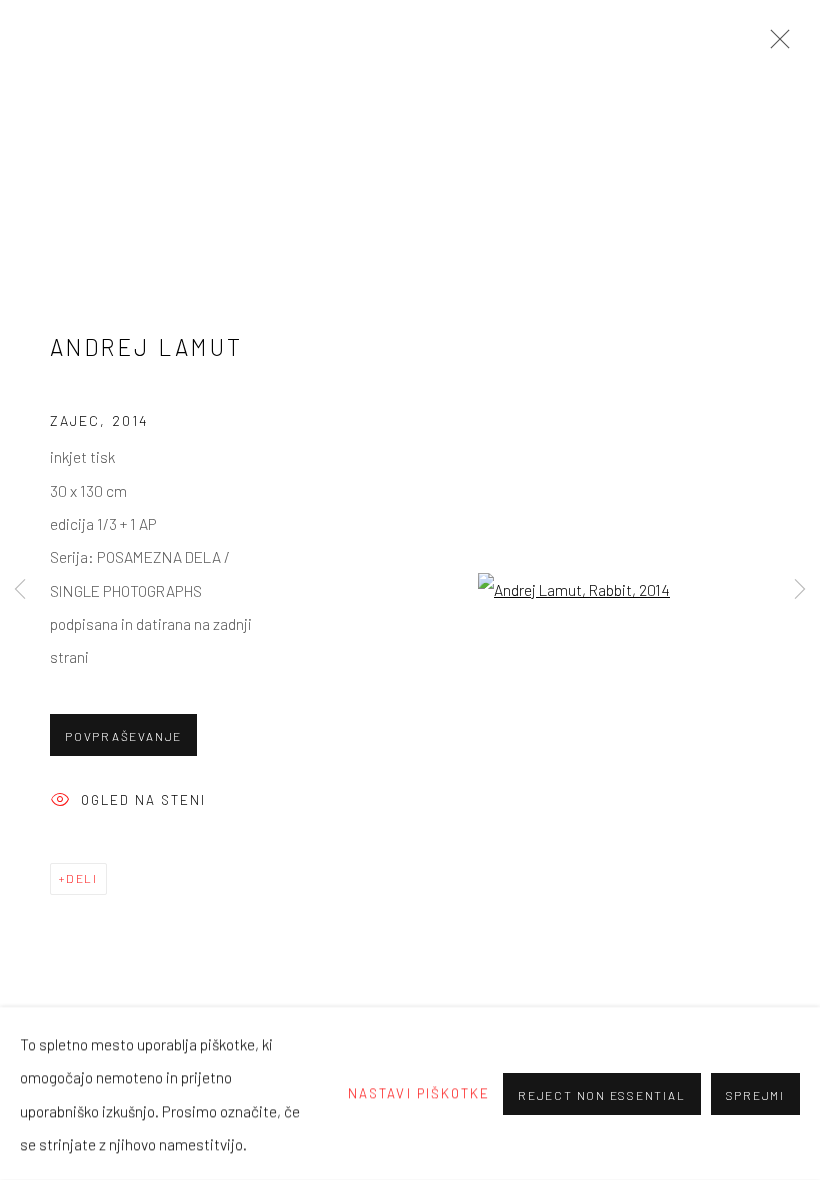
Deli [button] (82, 878)
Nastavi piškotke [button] (418, 1093)
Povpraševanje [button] (123, 736)
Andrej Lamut (147, 347)
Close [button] (775, 45)
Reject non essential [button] (601, 1094)
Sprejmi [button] (755, 1094)
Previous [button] (20, 590)
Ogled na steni (143, 800)
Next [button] (800, 590)
